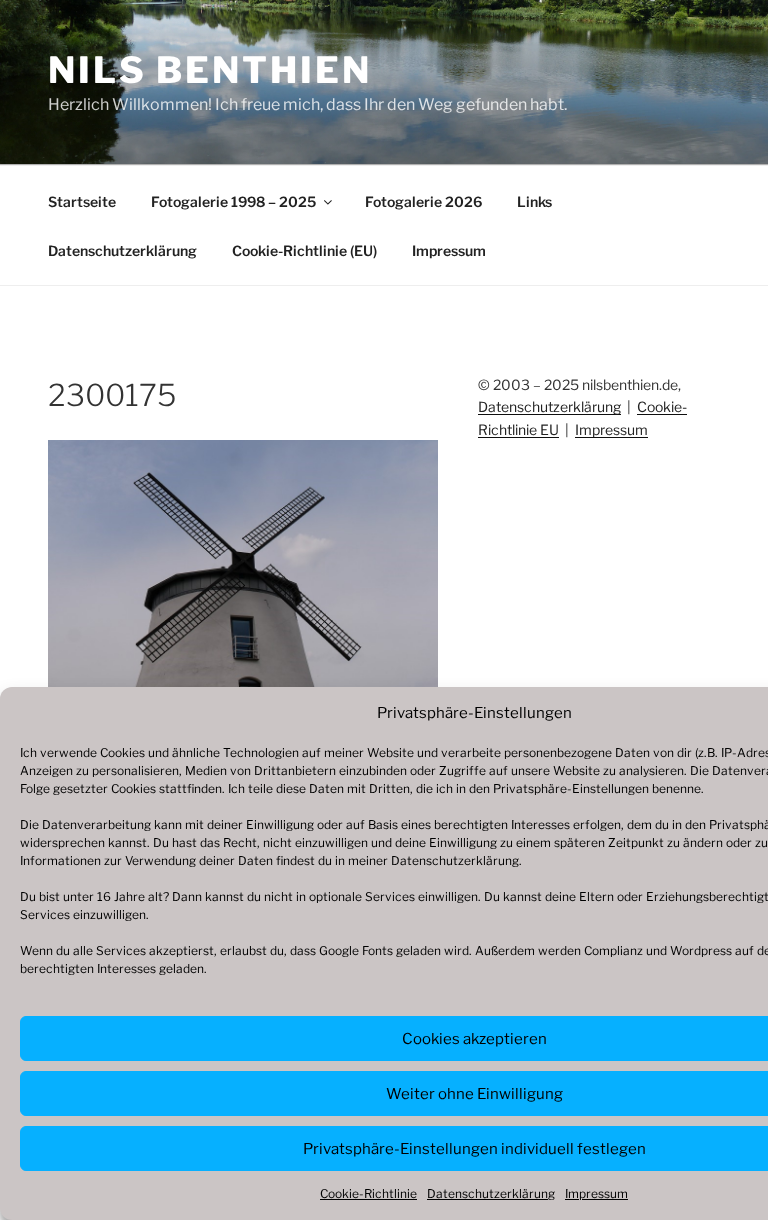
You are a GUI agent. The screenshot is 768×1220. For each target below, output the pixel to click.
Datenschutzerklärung (455, 860)
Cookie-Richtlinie (368, 1193)
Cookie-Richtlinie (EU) (304, 250)
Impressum (596, 1193)
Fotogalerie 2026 (423, 201)
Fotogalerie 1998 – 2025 (233, 201)
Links (534, 201)
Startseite (82, 201)
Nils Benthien (209, 70)
